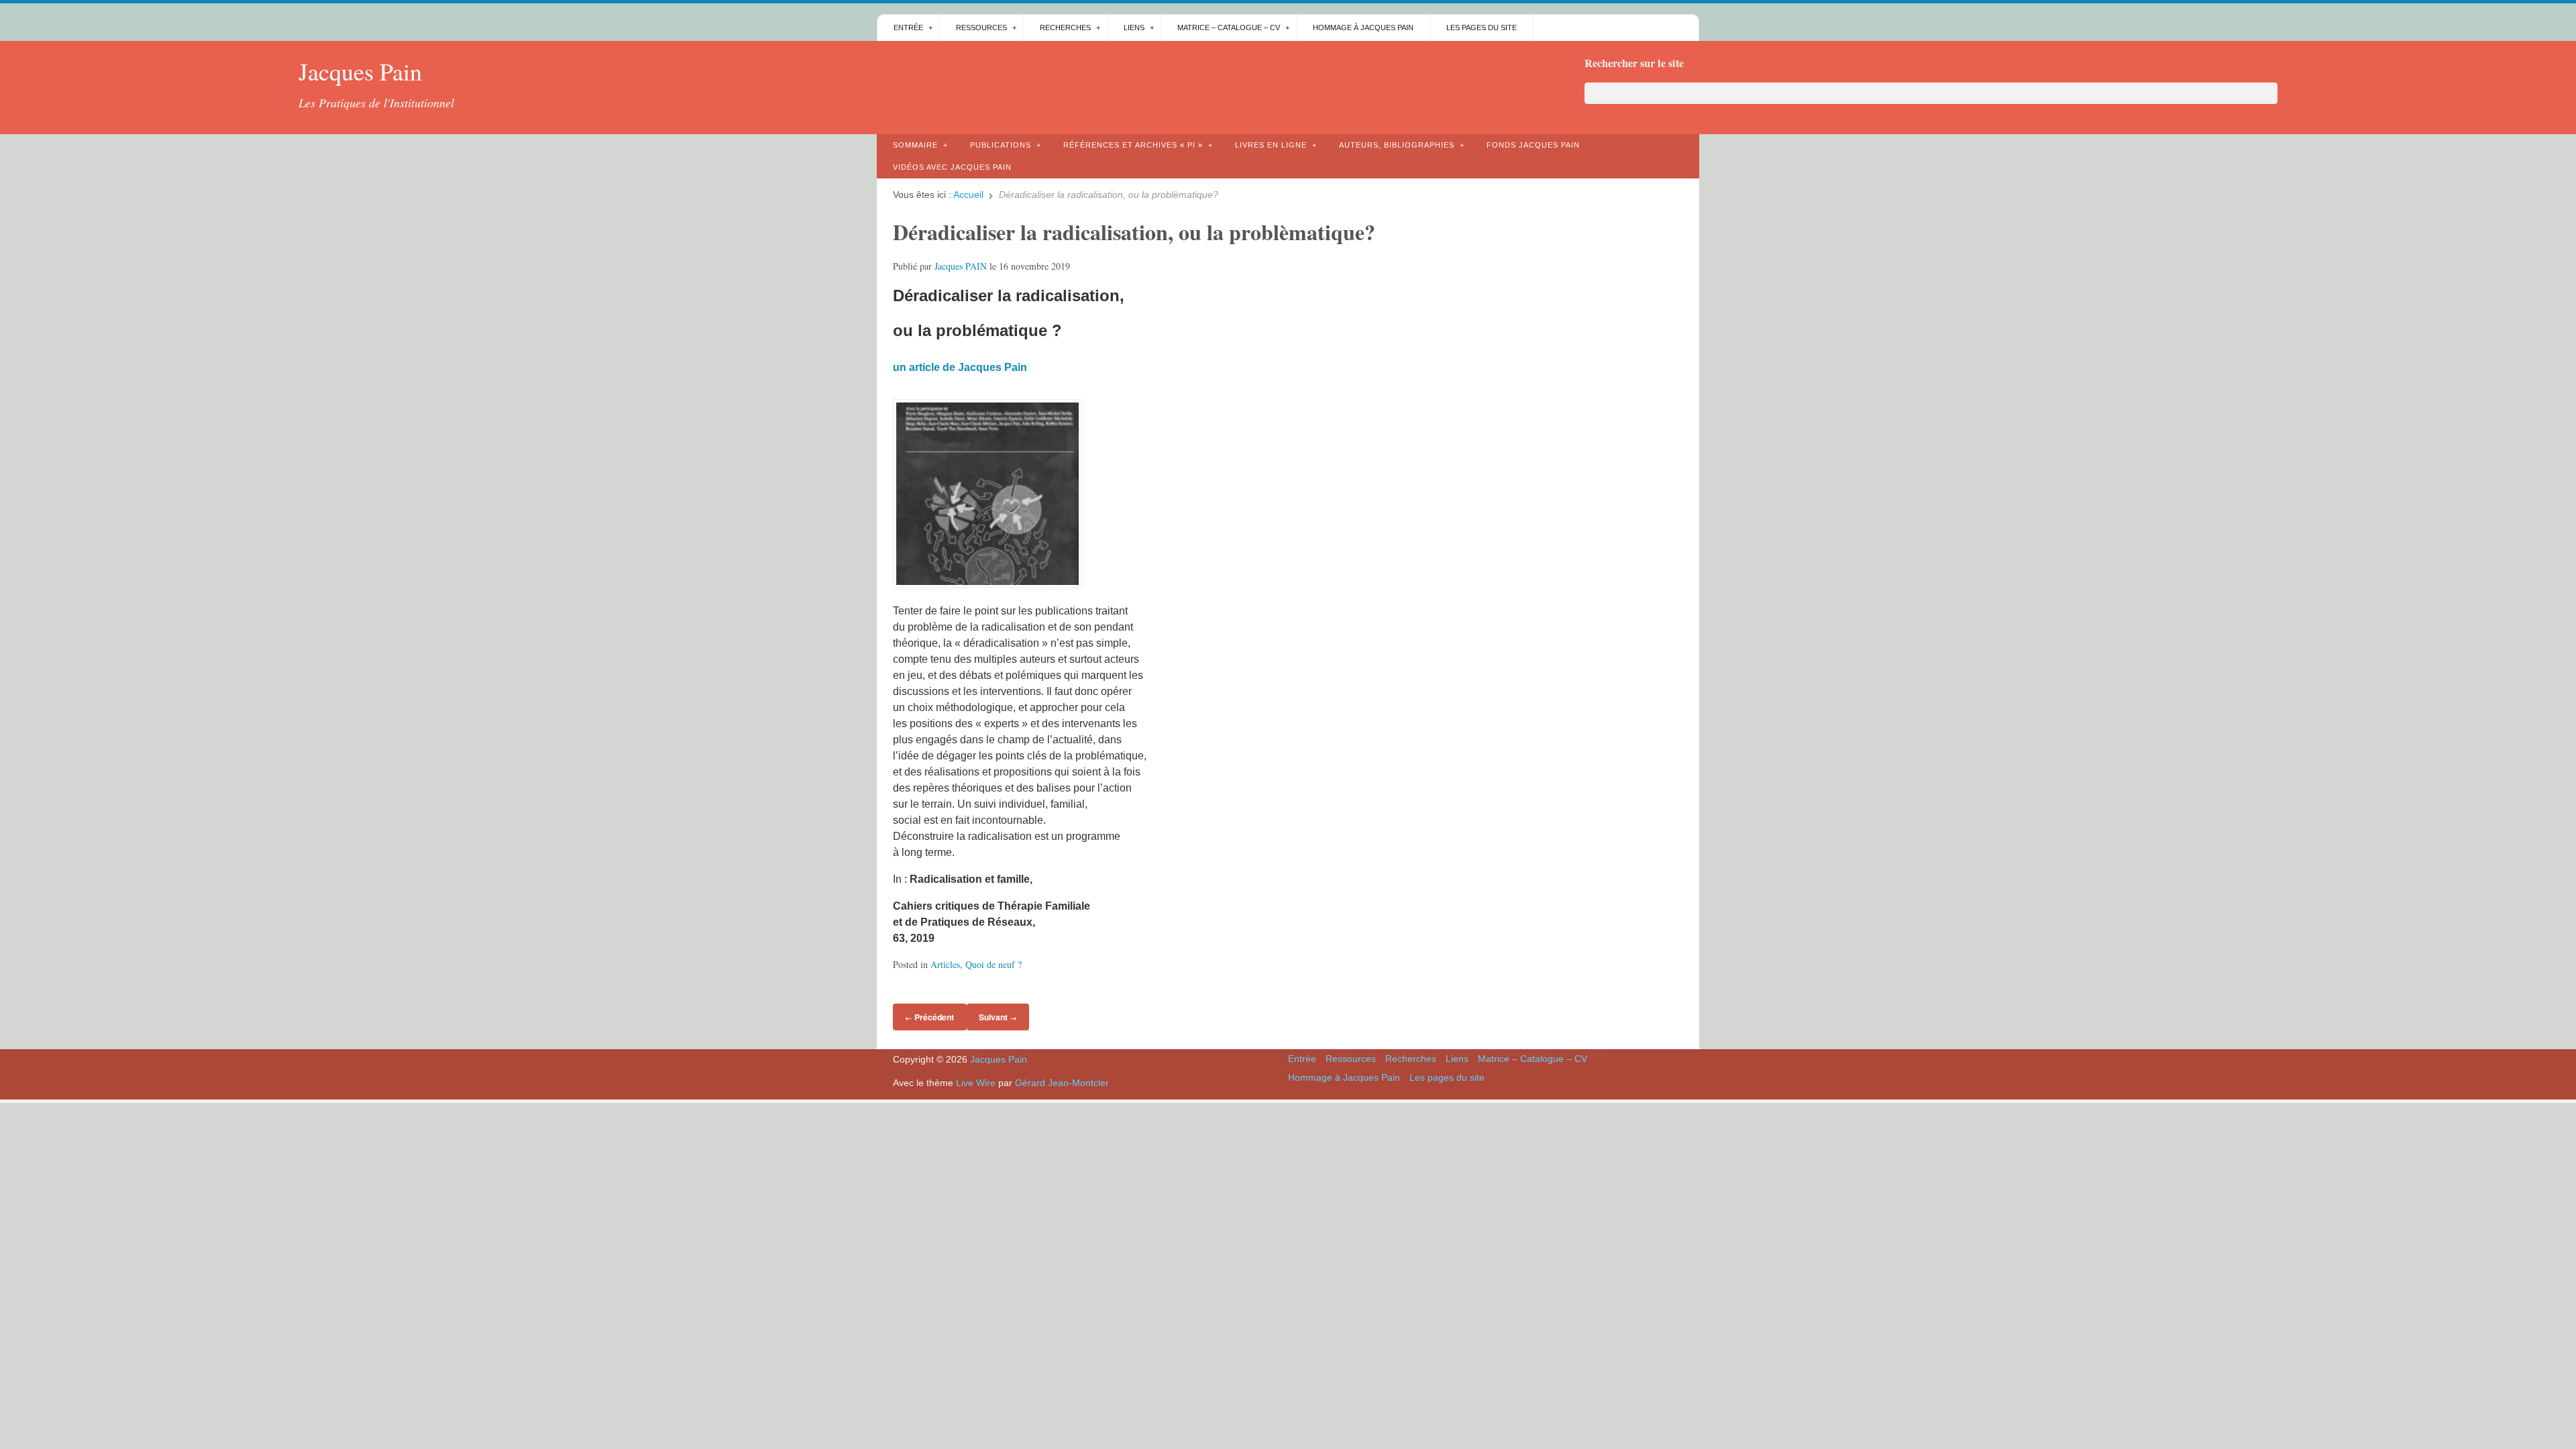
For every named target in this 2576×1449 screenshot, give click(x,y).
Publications (1001, 145)
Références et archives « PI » (1133, 145)
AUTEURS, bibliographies (1397, 145)
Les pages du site (1482, 28)
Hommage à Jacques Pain (1363, 28)
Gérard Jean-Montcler (1062, 1083)
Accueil (968, 195)
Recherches (1065, 28)
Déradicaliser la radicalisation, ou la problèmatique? (1134, 232)
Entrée (908, 28)
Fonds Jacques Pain (1533, 145)
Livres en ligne (1271, 145)
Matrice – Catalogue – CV (1229, 28)
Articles (945, 964)
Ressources (981, 28)
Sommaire (915, 145)
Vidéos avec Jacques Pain (952, 167)
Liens (1134, 28)
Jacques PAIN (961, 266)
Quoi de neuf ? (994, 964)
